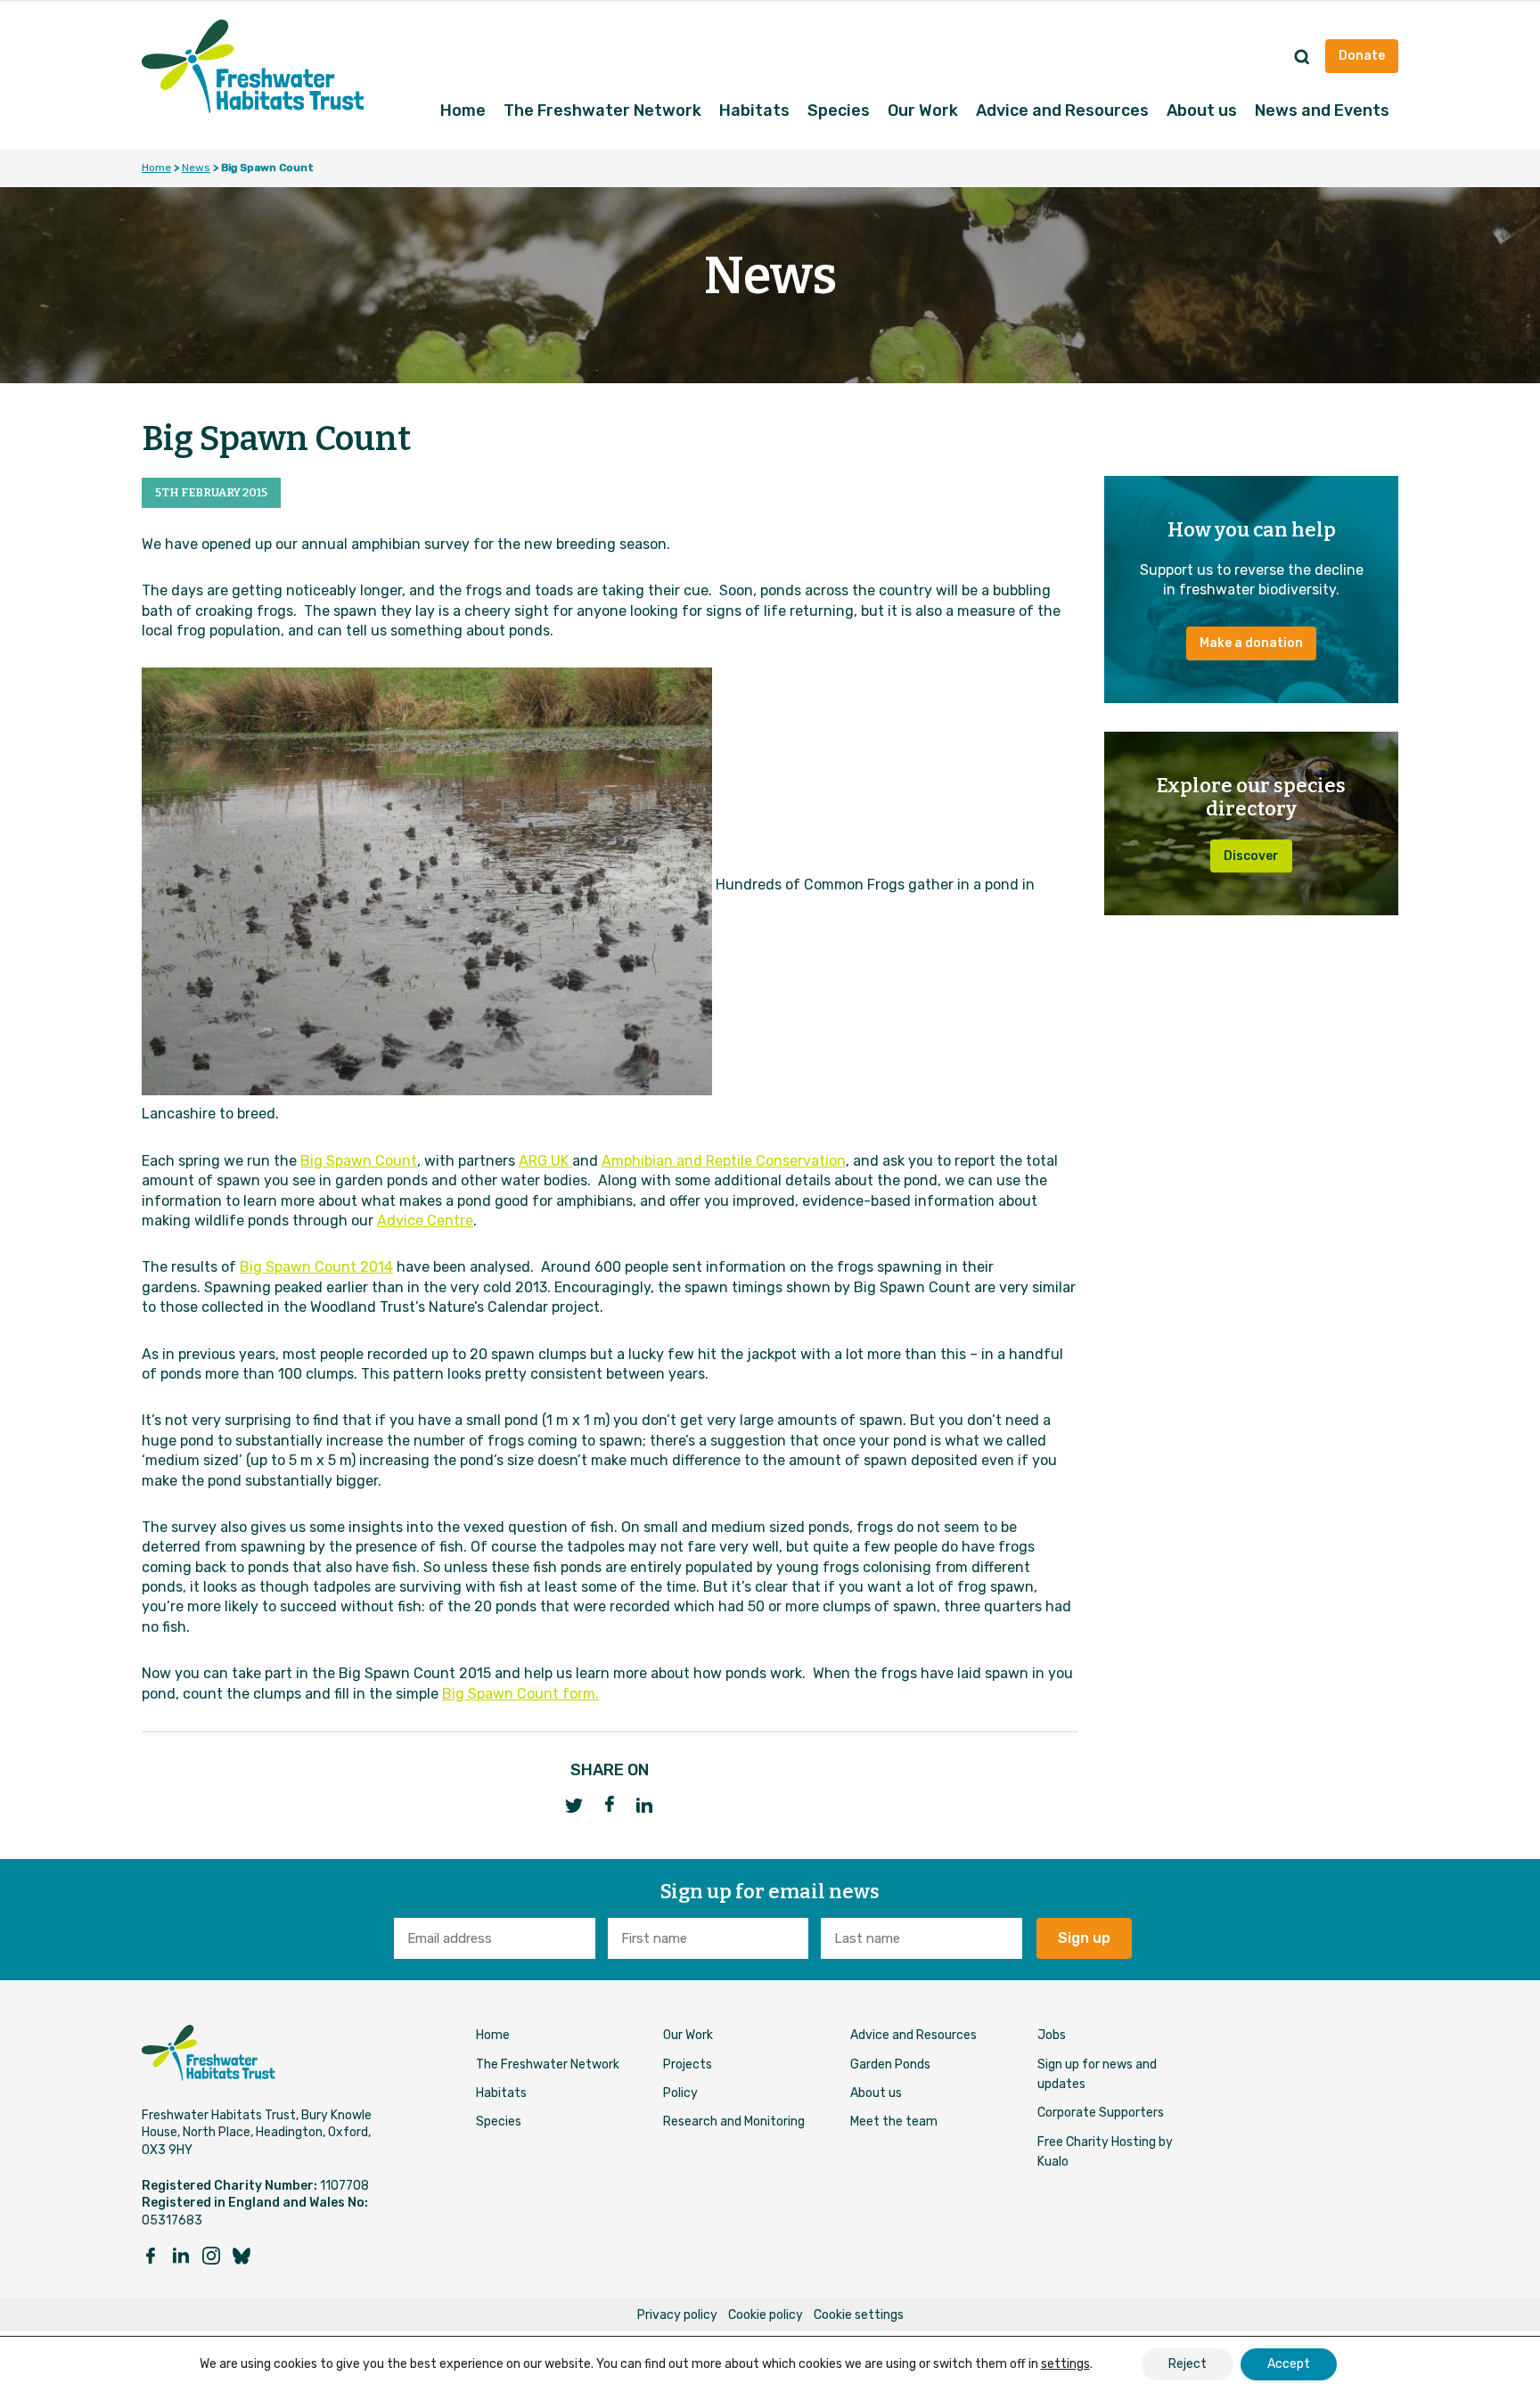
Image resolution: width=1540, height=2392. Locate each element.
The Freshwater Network (602, 111)
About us (1202, 111)
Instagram (211, 2256)
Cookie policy (766, 2315)
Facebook (610, 1804)
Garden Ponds (890, 2064)
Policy (680, 2093)
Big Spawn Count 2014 (316, 1267)
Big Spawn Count (359, 1161)
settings (1065, 2364)
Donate (1362, 56)
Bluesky (242, 2256)
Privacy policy (677, 2315)
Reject (1188, 2364)
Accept (1289, 2364)
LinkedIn (645, 1805)
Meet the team (894, 2122)
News (196, 168)
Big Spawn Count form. (520, 1694)
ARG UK (545, 1161)
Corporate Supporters (1101, 2113)
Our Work (923, 111)
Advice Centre (425, 1221)
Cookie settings (859, 2315)
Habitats (754, 111)
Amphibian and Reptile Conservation (724, 1161)
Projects (688, 2064)
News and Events (1322, 111)
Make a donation (1251, 643)
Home (463, 111)
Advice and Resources (1062, 111)
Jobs (1052, 2035)
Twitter (574, 1805)
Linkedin (181, 2256)
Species (839, 111)
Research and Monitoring (734, 2122)
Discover (1251, 856)
